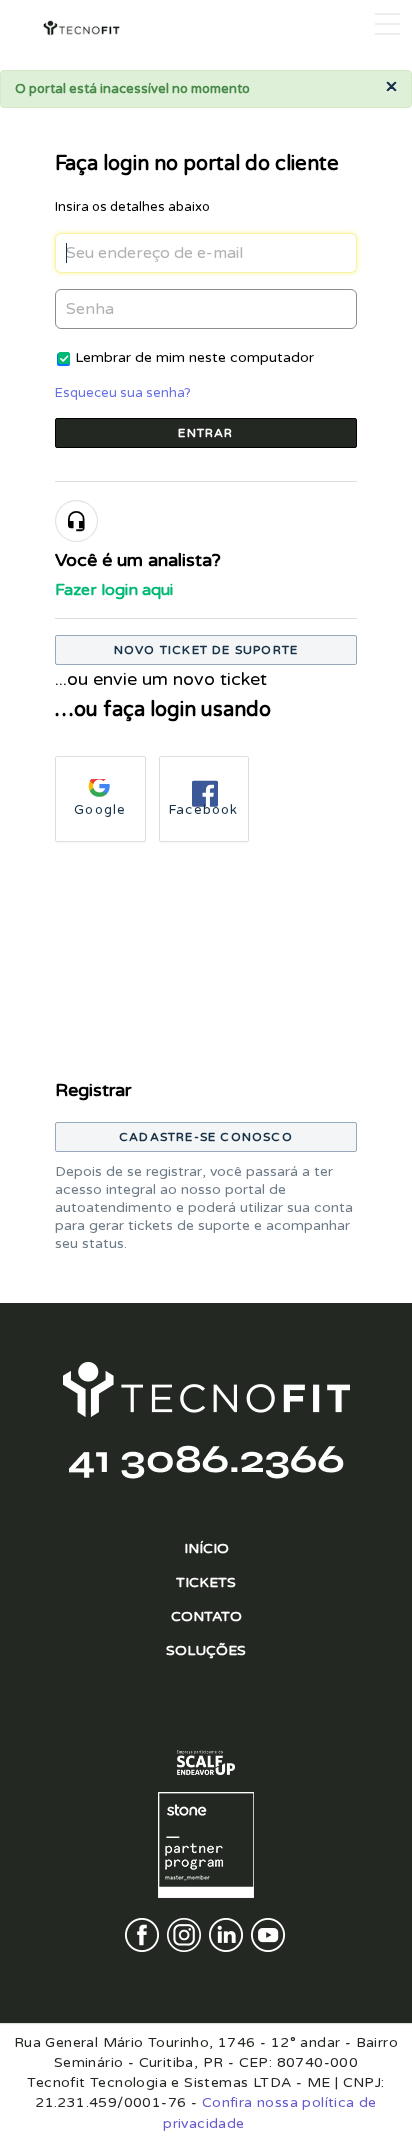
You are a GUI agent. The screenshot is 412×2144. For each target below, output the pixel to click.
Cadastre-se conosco (206, 1137)
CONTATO (206, 1616)
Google (100, 810)
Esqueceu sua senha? (123, 393)
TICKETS (206, 1582)
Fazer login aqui (114, 590)
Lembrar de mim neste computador (194, 357)
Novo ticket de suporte (206, 650)
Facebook (204, 810)
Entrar (205, 433)
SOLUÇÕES (206, 1650)
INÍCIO (206, 1548)
